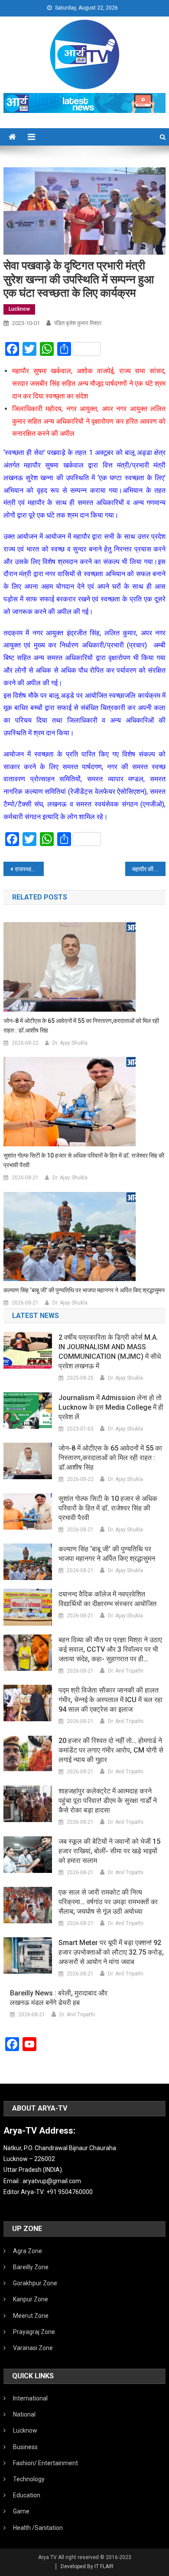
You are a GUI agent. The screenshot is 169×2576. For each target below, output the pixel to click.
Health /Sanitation (38, 2528)
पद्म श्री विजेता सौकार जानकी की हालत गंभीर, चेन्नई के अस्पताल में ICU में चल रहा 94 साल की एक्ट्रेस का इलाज (110, 1700)
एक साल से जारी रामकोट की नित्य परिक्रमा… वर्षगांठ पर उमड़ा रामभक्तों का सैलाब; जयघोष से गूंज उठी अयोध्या (108, 1902)
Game (21, 2511)
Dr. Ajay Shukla (70, 1043)
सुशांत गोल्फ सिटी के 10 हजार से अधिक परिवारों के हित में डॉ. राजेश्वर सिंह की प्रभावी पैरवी (84, 1160)
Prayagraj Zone (34, 2332)
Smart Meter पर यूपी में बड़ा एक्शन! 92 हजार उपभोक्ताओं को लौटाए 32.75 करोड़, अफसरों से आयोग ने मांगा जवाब (111, 1952)
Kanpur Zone (31, 2299)
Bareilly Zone (31, 2267)
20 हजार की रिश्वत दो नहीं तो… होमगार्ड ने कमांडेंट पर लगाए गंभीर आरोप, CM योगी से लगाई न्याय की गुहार (111, 1750)
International (30, 2398)
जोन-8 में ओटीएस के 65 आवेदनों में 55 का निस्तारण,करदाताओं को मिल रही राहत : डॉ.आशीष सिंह (81, 1026)
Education (27, 2495)
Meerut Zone (31, 2316)
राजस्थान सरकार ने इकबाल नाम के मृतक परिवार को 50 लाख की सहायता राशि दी (29, 869)
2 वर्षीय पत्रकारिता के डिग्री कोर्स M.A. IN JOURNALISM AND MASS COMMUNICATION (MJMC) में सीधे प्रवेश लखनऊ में (110, 1352)
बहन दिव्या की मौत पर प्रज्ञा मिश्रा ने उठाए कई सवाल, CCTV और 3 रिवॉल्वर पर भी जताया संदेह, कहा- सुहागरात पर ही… (110, 1649)
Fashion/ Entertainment (45, 2463)
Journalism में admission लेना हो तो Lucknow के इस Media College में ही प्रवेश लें (111, 1407)
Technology (29, 2479)
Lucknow (19, 309)
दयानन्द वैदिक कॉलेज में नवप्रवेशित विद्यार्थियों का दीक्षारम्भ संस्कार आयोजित (107, 1599)
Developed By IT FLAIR (87, 2566)
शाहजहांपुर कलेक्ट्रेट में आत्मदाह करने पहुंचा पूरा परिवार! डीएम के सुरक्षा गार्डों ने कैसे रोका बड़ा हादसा (108, 1801)
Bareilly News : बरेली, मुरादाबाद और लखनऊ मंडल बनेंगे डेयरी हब (59, 1998)
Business (25, 2447)
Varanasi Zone (33, 2348)
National (24, 2414)
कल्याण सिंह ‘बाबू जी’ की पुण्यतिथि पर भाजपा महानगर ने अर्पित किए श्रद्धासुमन (84, 1290)
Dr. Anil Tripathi (126, 1671)
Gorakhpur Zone (35, 2283)
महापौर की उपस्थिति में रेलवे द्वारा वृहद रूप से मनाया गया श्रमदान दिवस (149, 869)
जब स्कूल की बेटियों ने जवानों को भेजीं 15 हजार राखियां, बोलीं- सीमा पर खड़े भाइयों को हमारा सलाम (109, 1851)
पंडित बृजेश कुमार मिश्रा (78, 323)
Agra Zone (28, 2251)
